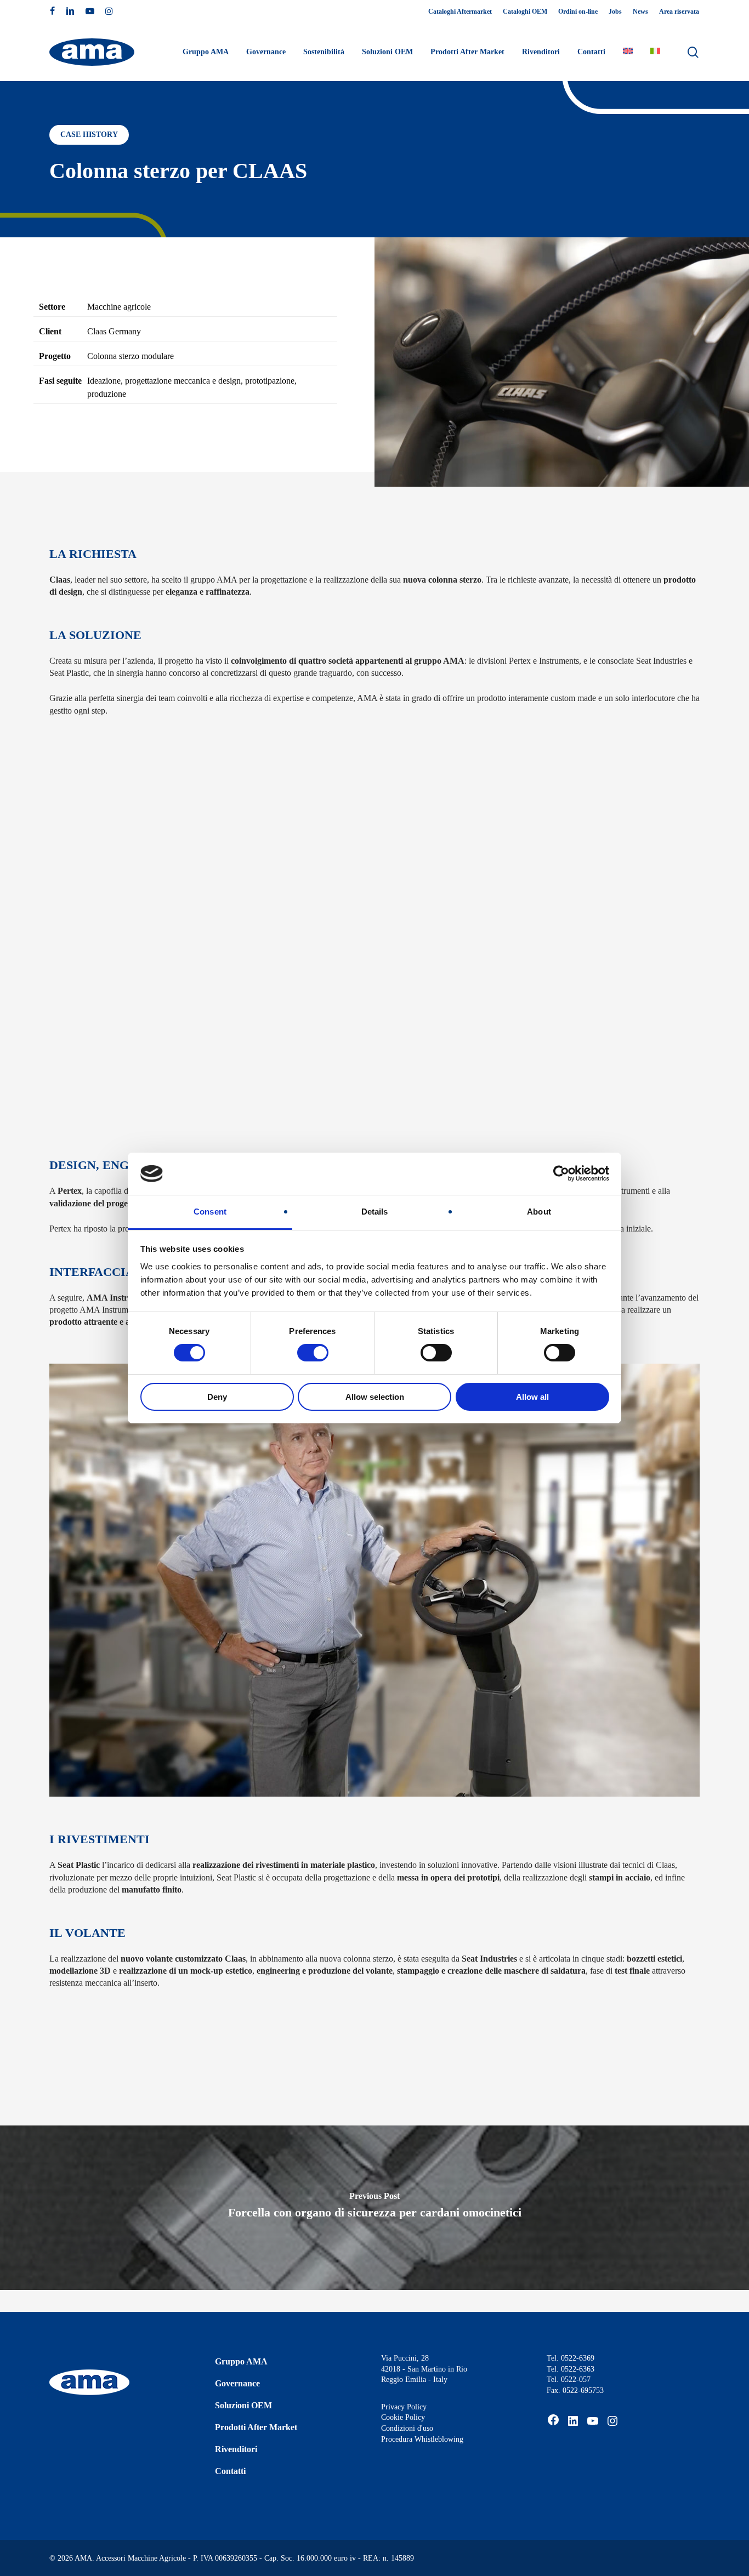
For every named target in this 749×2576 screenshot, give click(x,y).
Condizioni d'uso (407, 2428)
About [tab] (539, 1212)
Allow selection (375, 1397)
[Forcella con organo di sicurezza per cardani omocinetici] (374, 2208)
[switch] (313, 1353)
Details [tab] (375, 1212)
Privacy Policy (404, 2407)
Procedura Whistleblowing (422, 2439)
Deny (217, 1397)
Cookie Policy (403, 2417)
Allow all (532, 1397)
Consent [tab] (210, 1212)
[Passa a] (628, 52)
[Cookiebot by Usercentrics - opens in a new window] (561, 1173)
